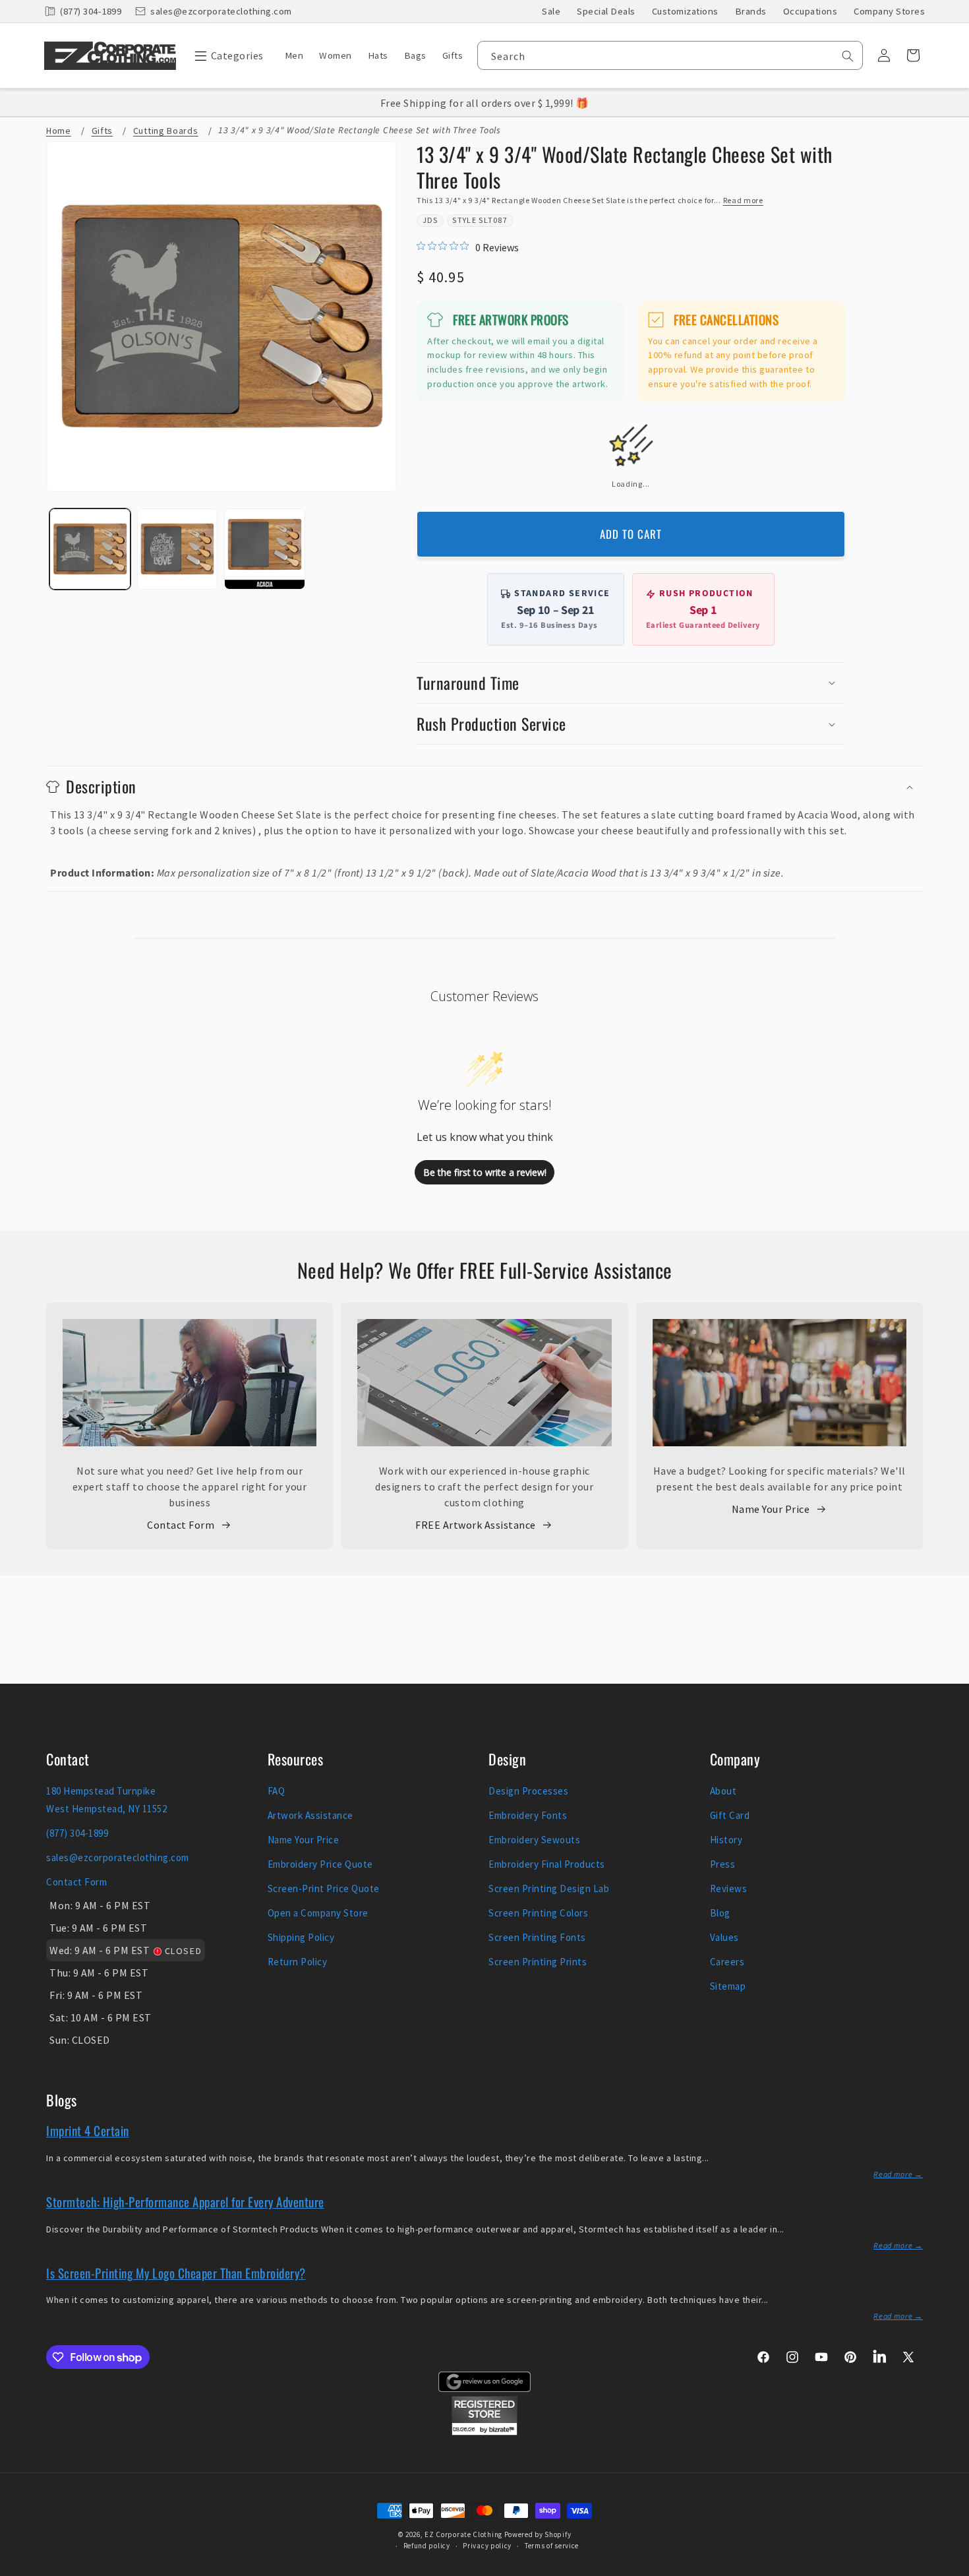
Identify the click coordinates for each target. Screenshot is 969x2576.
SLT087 (493, 220)
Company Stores (889, 11)
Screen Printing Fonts (537, 1937)
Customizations (685, 11)
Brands (751, 11)
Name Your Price (771, 1509)
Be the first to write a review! (485, 1172)
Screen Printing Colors (538, 1913)
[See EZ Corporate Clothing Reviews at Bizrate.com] (484, 2432)
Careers (727, 1962)
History (726, 1840)
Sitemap (728, 1986)
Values (724, 1937)
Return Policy (298, 1962)
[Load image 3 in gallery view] (265, 549)
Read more (743, 200)
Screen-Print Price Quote (324, 1888)
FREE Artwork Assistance (476, 1525)
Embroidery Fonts (528, 1815)
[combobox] (670, 55)
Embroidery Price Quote (320, 1864)
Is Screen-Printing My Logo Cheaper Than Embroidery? (176, 2273)
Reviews (729, 1888)
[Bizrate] (951, 2568)
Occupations (810, 11)
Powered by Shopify (538, 2534)
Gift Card (730, 1815)
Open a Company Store (318, 1913)
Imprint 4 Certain (88, 2130)
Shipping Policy (301, 1937)
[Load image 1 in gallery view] (90, 549)
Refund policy (427, 2546)
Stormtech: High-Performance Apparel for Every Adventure (185, 2201)
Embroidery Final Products (547, 1864)
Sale (551, 11)
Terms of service (552, 2546)
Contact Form (181, 1525)
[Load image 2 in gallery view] (178, 549)
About (723, 1791)
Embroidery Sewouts (534, 1840)
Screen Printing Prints (538, 1962)
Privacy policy (487, 2546)
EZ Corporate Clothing (463, 2534)
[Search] (848, 56)
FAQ (277, 1791)
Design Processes (528, 1791)
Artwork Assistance (310, 1815)
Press (723, 1864)
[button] (226, 55)
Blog (720, 1913)
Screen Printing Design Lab (549, 1888)
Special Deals (606, 11)
